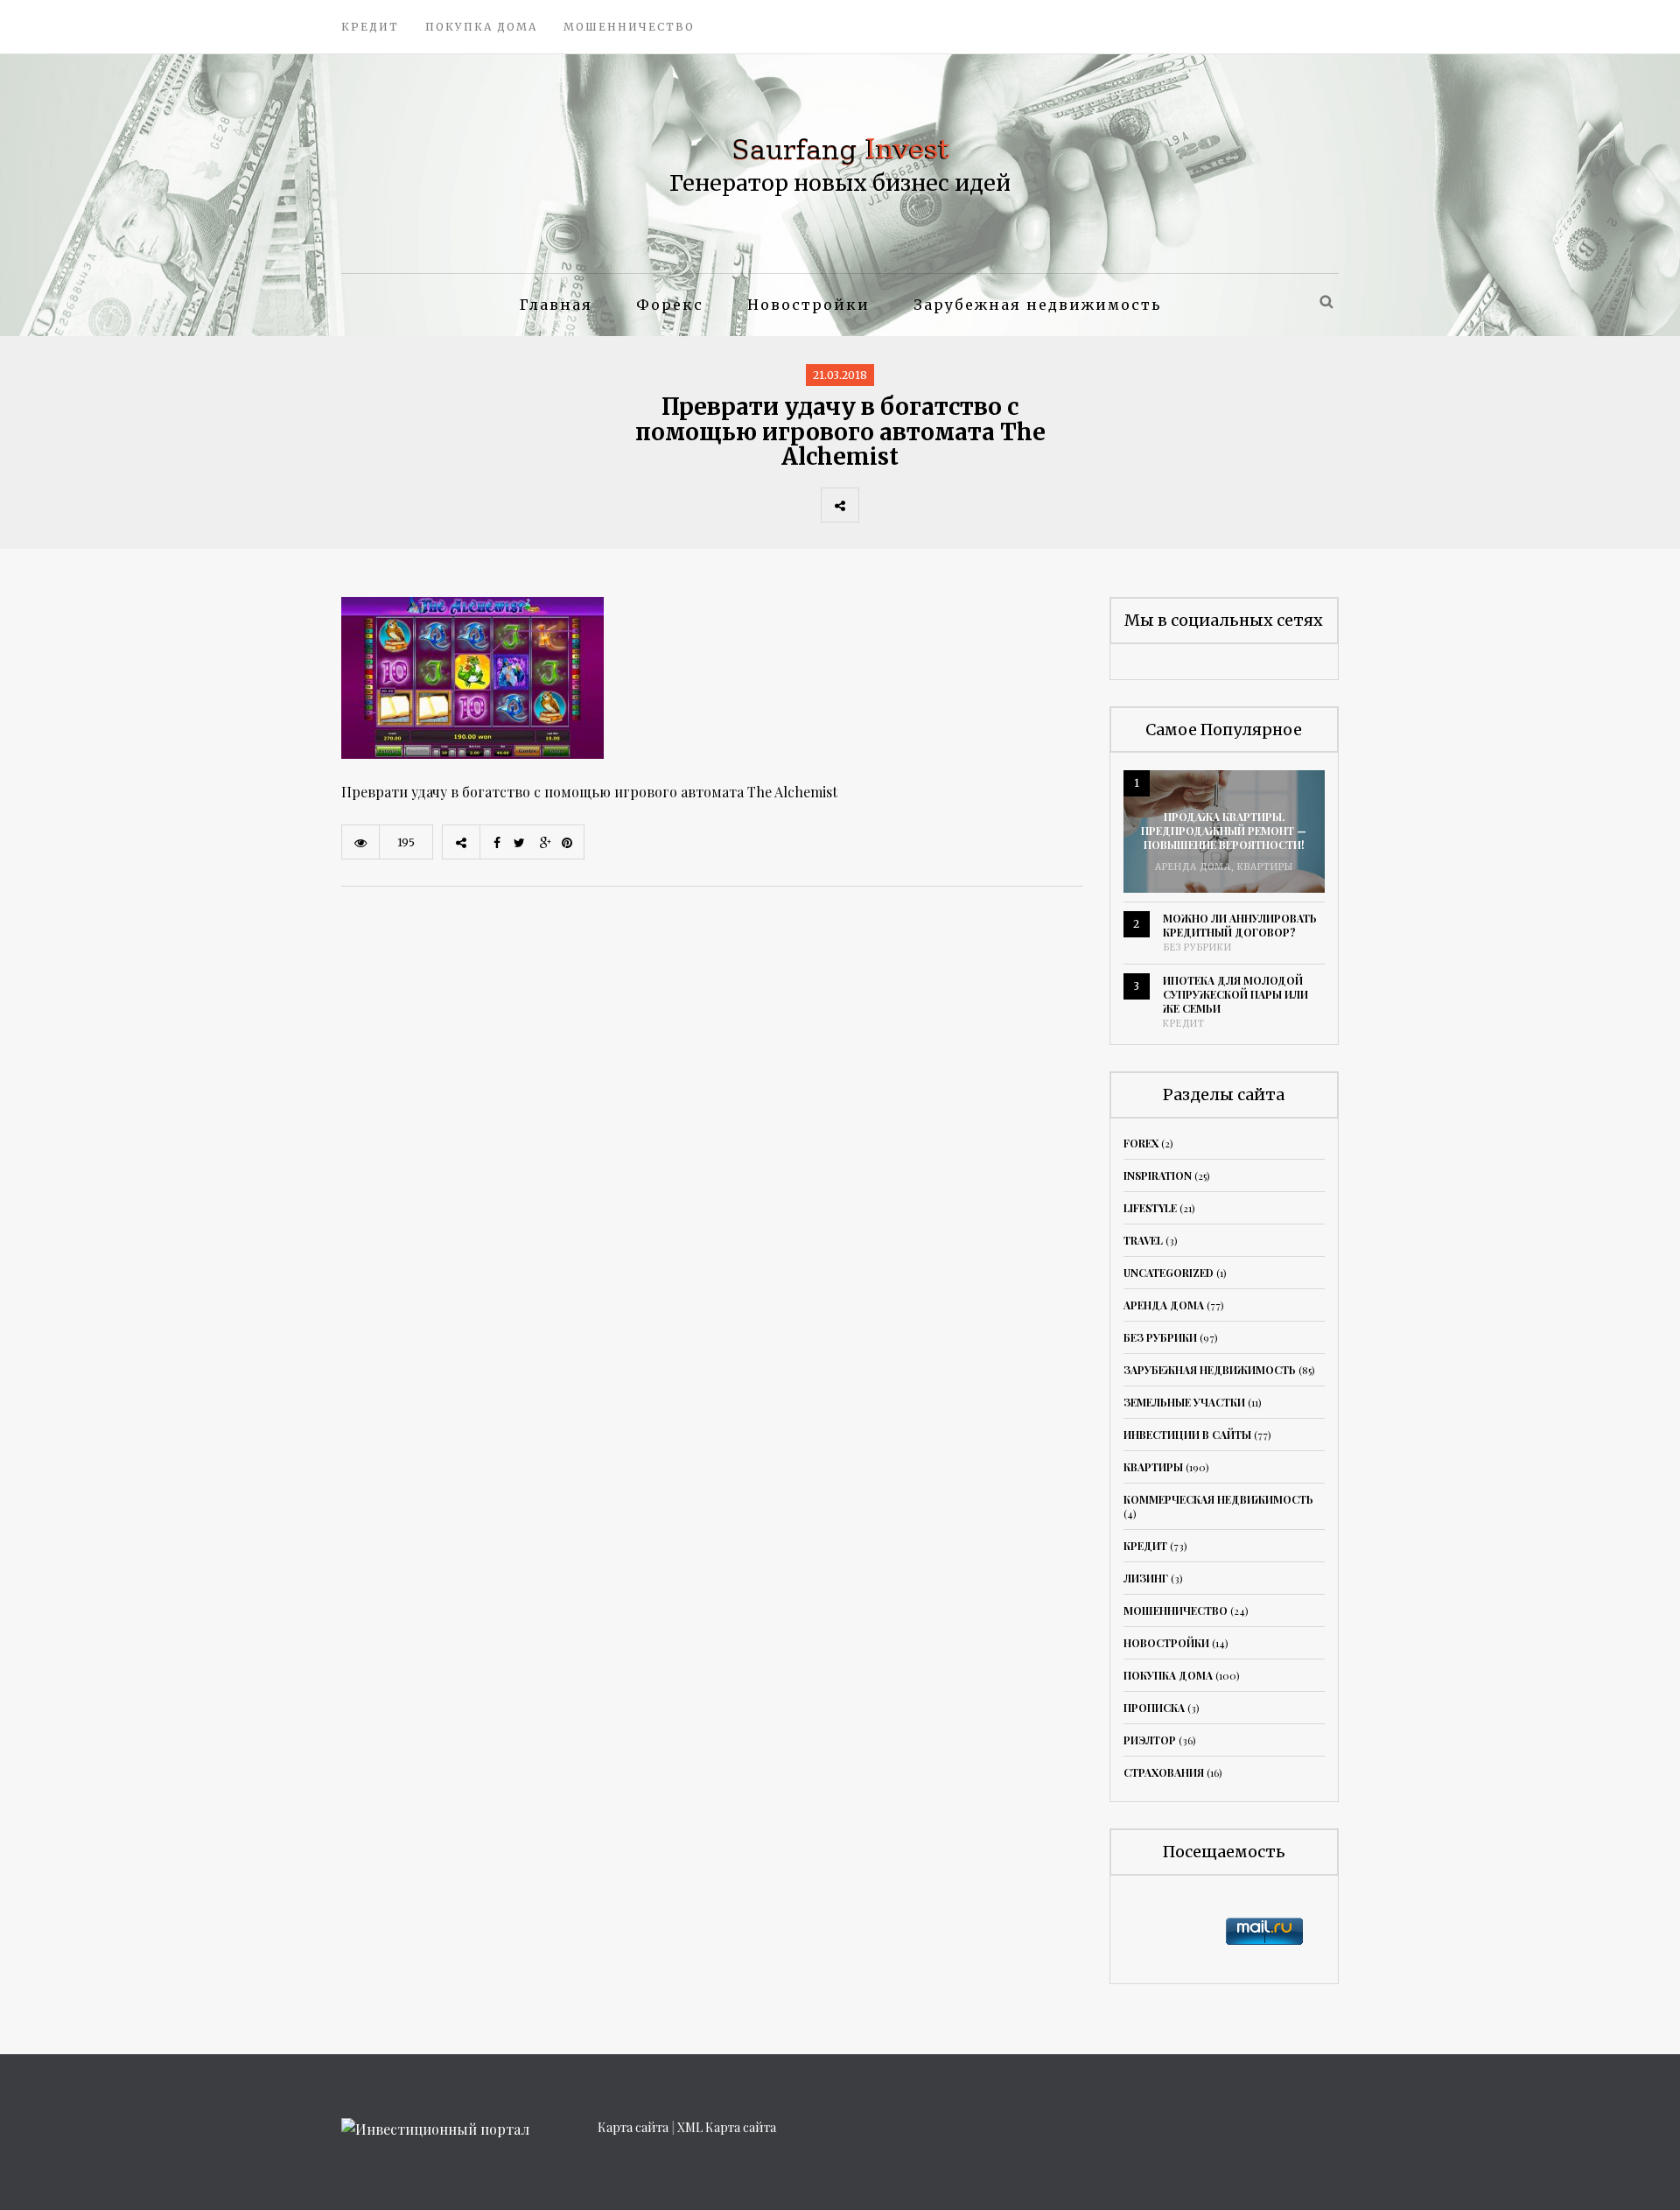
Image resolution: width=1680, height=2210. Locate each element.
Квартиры (1265, 867)
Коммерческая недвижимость (1218, 1499)
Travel (1143, 1240)
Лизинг (1146, 1578)
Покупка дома (481, 27)
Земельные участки (1184, 1402)
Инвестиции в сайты (1187, 1435)
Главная (556, 305)
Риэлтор (1150, 1740)
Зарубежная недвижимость (1037, 305)
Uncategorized (1169, 1273)
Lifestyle (1150, 1208)
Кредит (370, 27)
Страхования (1164, 1772)
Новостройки (808, 305)
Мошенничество (629, 27)
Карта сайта (633, 2127)
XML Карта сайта (727, 2127)
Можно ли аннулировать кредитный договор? (1240, 925)
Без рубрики (1197, 947)
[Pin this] (993, 505)
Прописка (1154, 1708)
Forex (1141, 1143)
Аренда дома (1193, 867)
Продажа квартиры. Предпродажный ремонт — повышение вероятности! (1224, 831)
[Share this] (878, 505)
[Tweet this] (916, 505)
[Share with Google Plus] (955, 505)
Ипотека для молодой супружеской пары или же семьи (1235, 994)
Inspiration (1158, 1175)
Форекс (670, 305)
